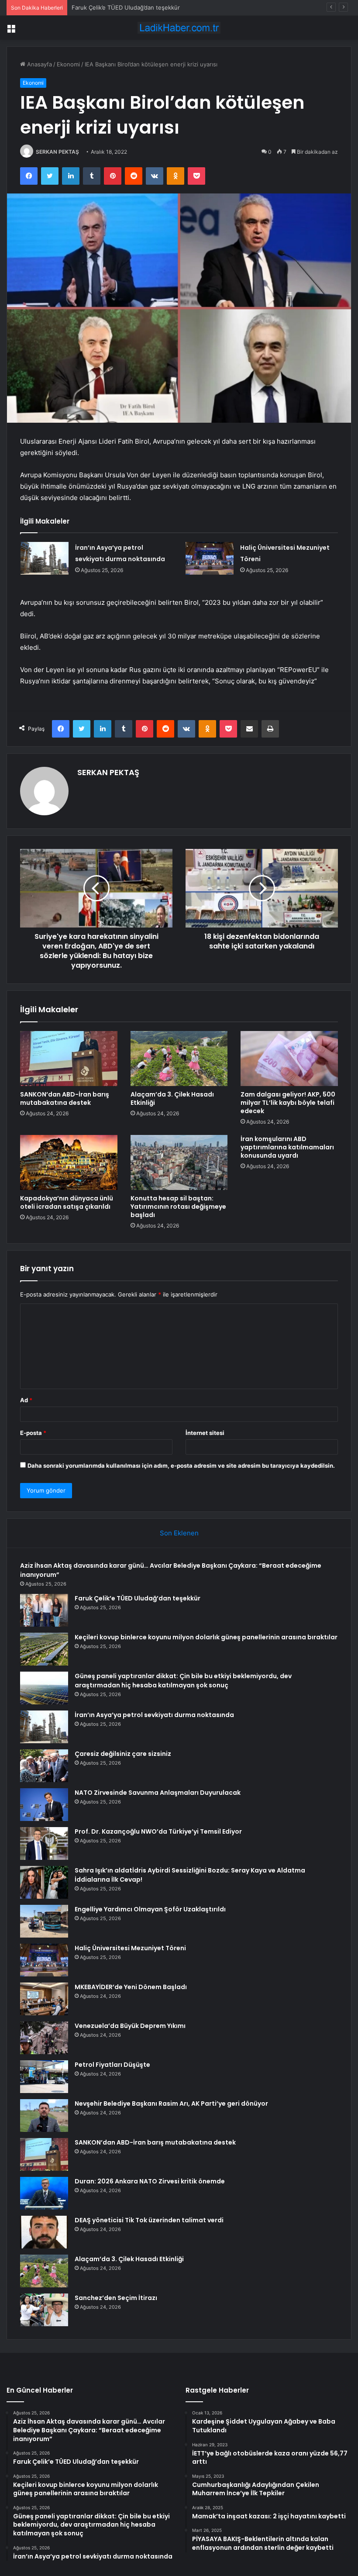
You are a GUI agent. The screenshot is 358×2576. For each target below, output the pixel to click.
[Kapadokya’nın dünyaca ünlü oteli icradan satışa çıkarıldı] (69, 1162)
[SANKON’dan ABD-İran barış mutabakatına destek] (69, 1059)
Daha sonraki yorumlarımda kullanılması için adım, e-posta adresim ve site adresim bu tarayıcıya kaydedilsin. (181, 1466)
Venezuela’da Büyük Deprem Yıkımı (130, 2026)
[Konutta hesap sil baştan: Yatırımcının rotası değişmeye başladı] (179, 1162)
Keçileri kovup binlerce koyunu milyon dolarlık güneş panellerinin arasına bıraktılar (182, 7)
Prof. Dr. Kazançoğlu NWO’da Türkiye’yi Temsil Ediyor (158, 1831)
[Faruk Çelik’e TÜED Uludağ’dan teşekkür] (44, 1610)
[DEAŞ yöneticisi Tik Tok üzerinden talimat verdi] (44, 2232)
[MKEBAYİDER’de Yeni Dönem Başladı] (44, 1999)
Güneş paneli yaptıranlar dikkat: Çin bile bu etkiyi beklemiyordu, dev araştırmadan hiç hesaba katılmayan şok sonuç (183, 1681)
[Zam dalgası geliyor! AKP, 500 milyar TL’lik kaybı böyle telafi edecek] (289, 1059)
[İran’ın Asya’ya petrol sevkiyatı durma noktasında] (45, 558)
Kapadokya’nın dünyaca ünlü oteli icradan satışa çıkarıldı (67, 1202)
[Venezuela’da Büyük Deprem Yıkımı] (44, 2038)
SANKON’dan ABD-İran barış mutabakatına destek (65, 1098)
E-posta (33, 1433)
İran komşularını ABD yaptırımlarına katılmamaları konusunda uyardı (287, 1147)
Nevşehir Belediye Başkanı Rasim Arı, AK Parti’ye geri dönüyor (171, 2104)
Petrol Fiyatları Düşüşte (112, 2065)
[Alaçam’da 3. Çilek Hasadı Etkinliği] (179, 1059)
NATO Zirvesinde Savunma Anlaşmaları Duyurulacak (158, 1793)
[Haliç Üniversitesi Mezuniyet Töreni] (210, 558)
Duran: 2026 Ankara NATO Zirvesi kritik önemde (150, 2181)
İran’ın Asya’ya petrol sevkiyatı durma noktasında (154, 1715)
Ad (26, 1400)
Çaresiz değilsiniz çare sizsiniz (123, 1754)
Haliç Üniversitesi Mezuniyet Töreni (130, 1948)
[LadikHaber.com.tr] (179, 28)
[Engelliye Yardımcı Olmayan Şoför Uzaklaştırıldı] (44, 1921)
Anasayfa (39, 64)
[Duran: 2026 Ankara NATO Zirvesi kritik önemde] (44, 2193)
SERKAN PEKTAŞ (57, 152)
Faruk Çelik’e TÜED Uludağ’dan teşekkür (138, 1598)
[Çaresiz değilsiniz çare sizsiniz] (44, 1766)
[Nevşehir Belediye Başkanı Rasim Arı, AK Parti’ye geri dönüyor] (44, 2116)
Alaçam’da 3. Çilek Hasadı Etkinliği (172, 1098)
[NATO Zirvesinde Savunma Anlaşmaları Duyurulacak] (44, 1805)
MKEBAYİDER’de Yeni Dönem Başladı (131, 1987)
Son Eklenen (179, 1533)
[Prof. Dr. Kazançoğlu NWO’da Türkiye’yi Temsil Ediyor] (44, 1843)
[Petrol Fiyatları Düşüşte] (44, 2077)
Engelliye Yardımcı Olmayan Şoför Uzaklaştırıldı (150, 1909)
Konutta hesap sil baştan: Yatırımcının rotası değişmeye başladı (178, 1207)
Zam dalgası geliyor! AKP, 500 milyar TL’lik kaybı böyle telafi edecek (288, 1103)
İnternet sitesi (205, 1433)
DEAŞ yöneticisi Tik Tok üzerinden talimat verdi (149, 2220)
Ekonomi (68, 64)
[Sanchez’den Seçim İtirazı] (44, 2310)
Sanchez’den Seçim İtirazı (116, 2298)
